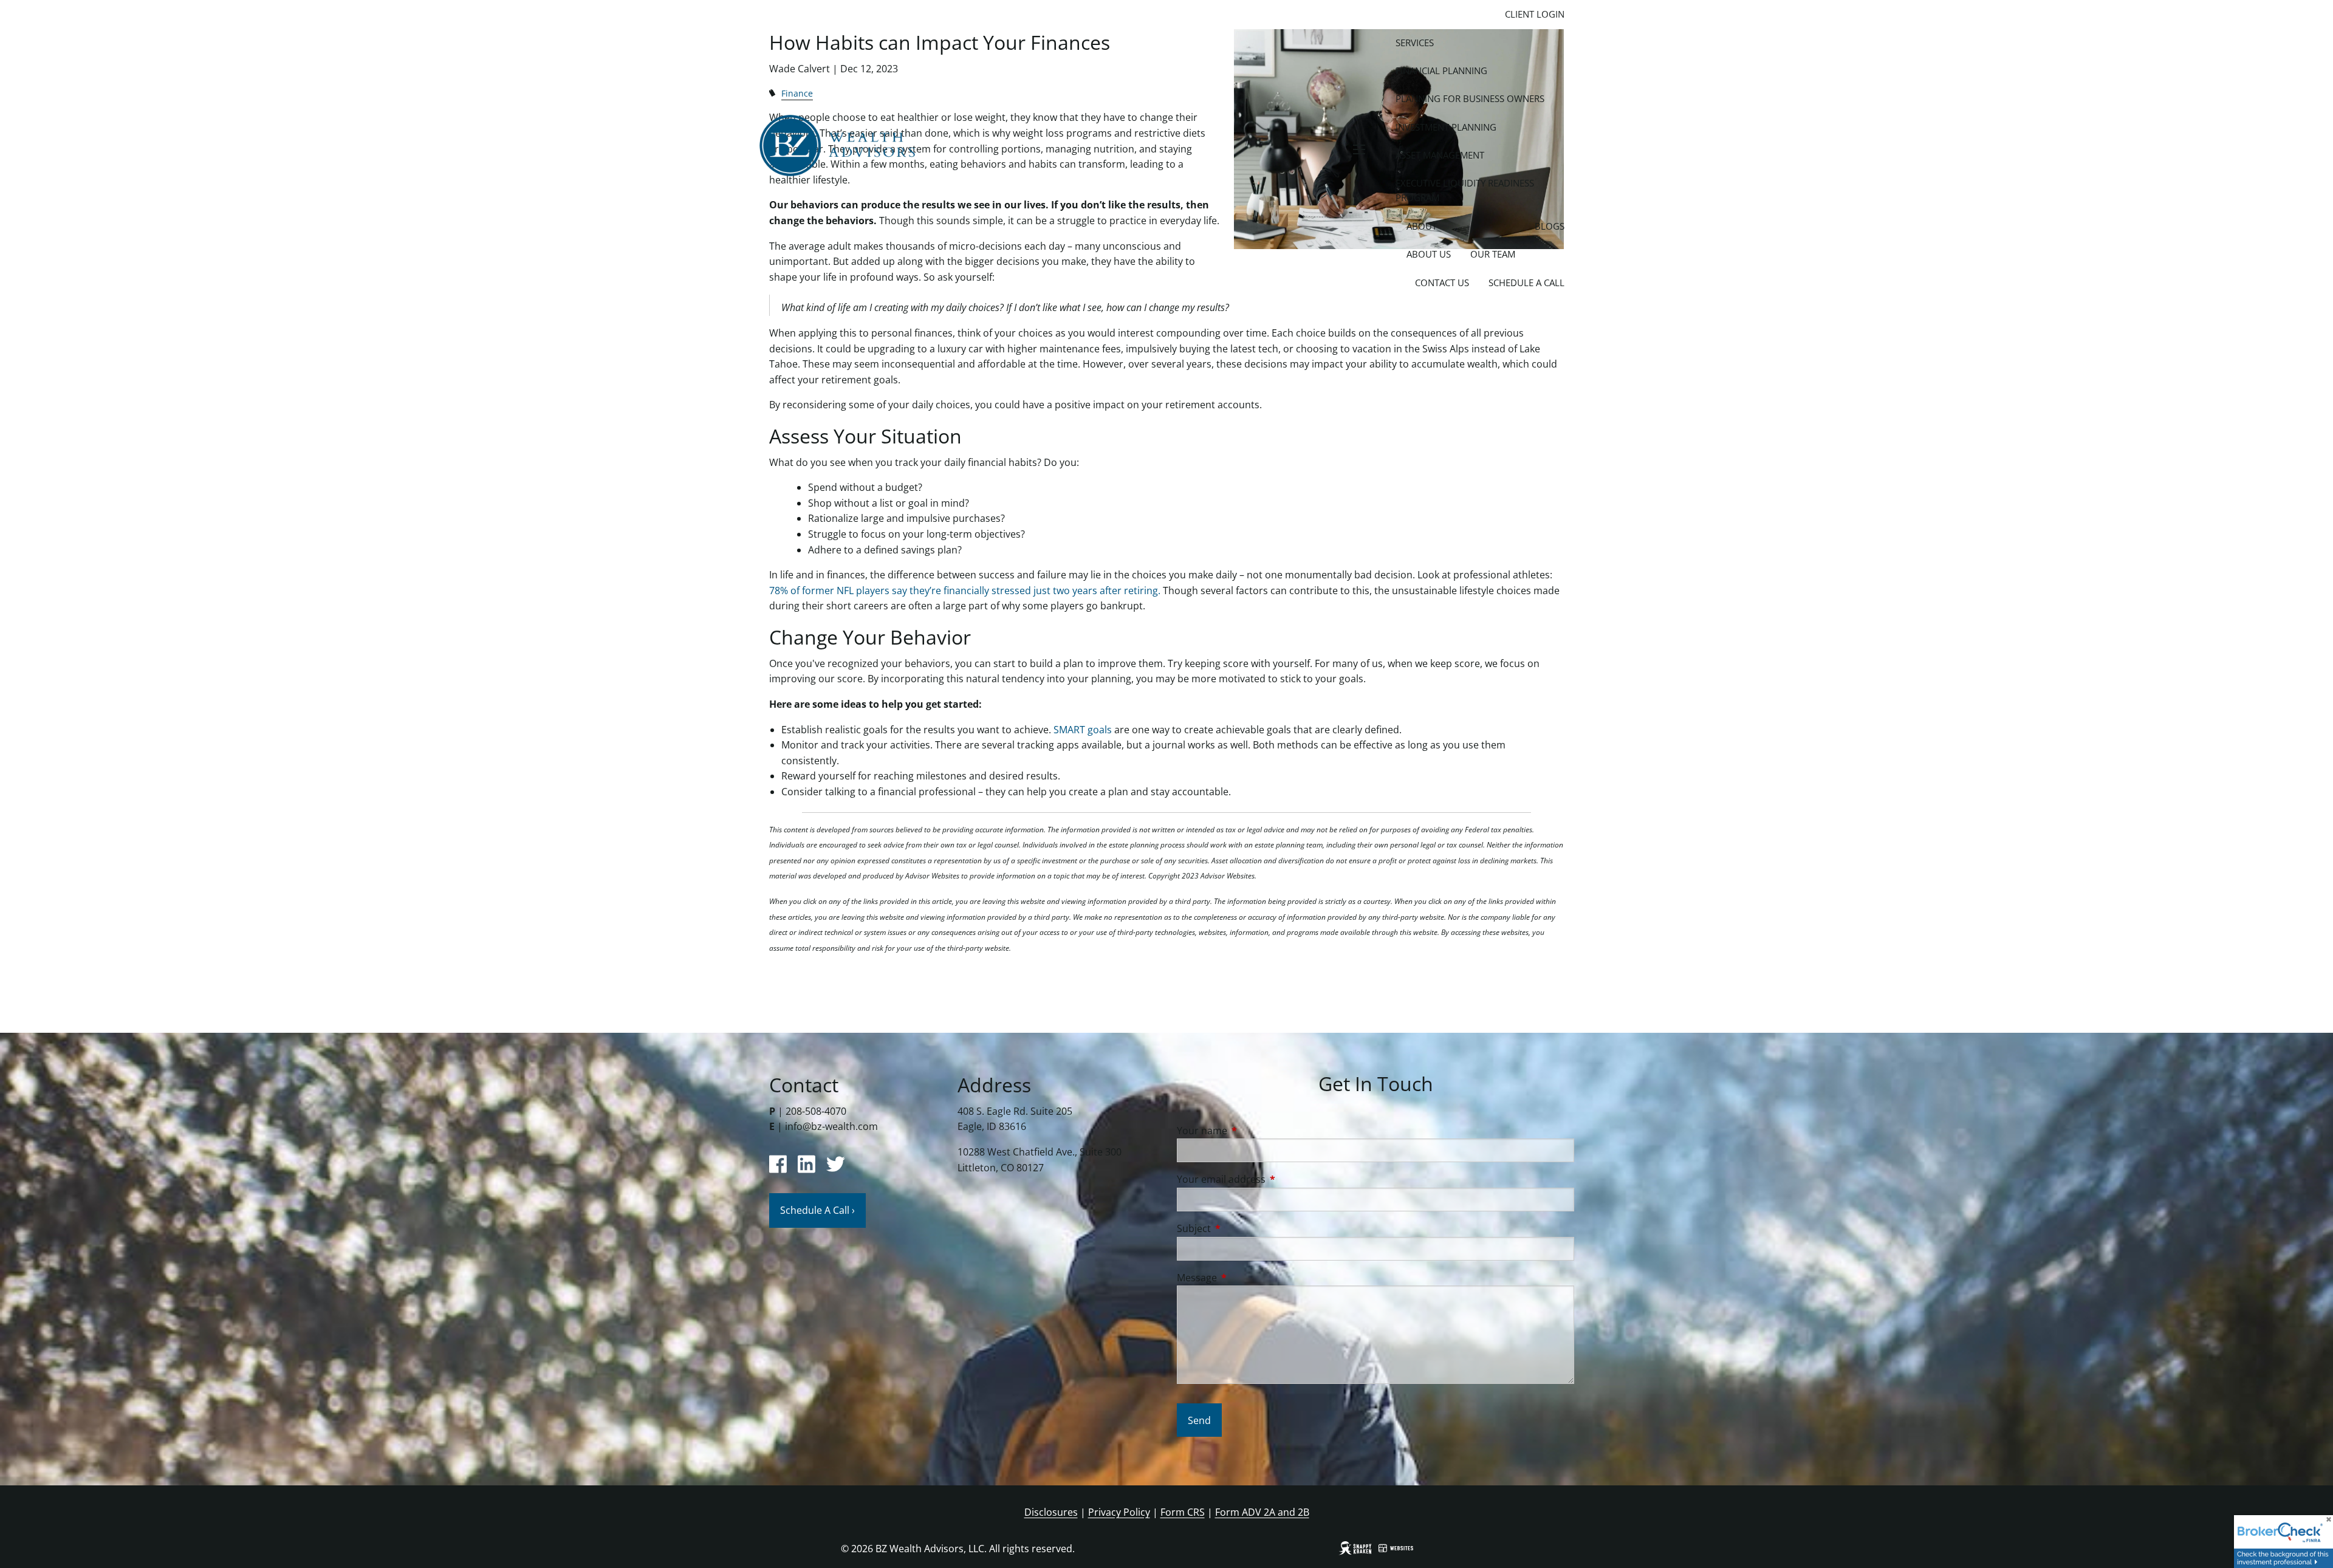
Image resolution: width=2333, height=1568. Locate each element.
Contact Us (1442, 282)
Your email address (1270, 1179)
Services (1415, 43)
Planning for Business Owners (1470, 98)
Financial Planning (1441, 70)
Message (1246, 1278)
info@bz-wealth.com (831, 1126)
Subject (1243, 1228)
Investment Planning (1446, 127)
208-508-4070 (816, 1111)
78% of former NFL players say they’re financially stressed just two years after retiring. (965, 591)
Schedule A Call (1526, 282)
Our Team (1493, 254)
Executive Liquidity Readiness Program (1465, 190)
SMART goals (1083, 730)
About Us (1429, 254)
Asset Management (1440, 155)
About (1422, 226)
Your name (1251, 1131)
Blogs (1550, 226)
